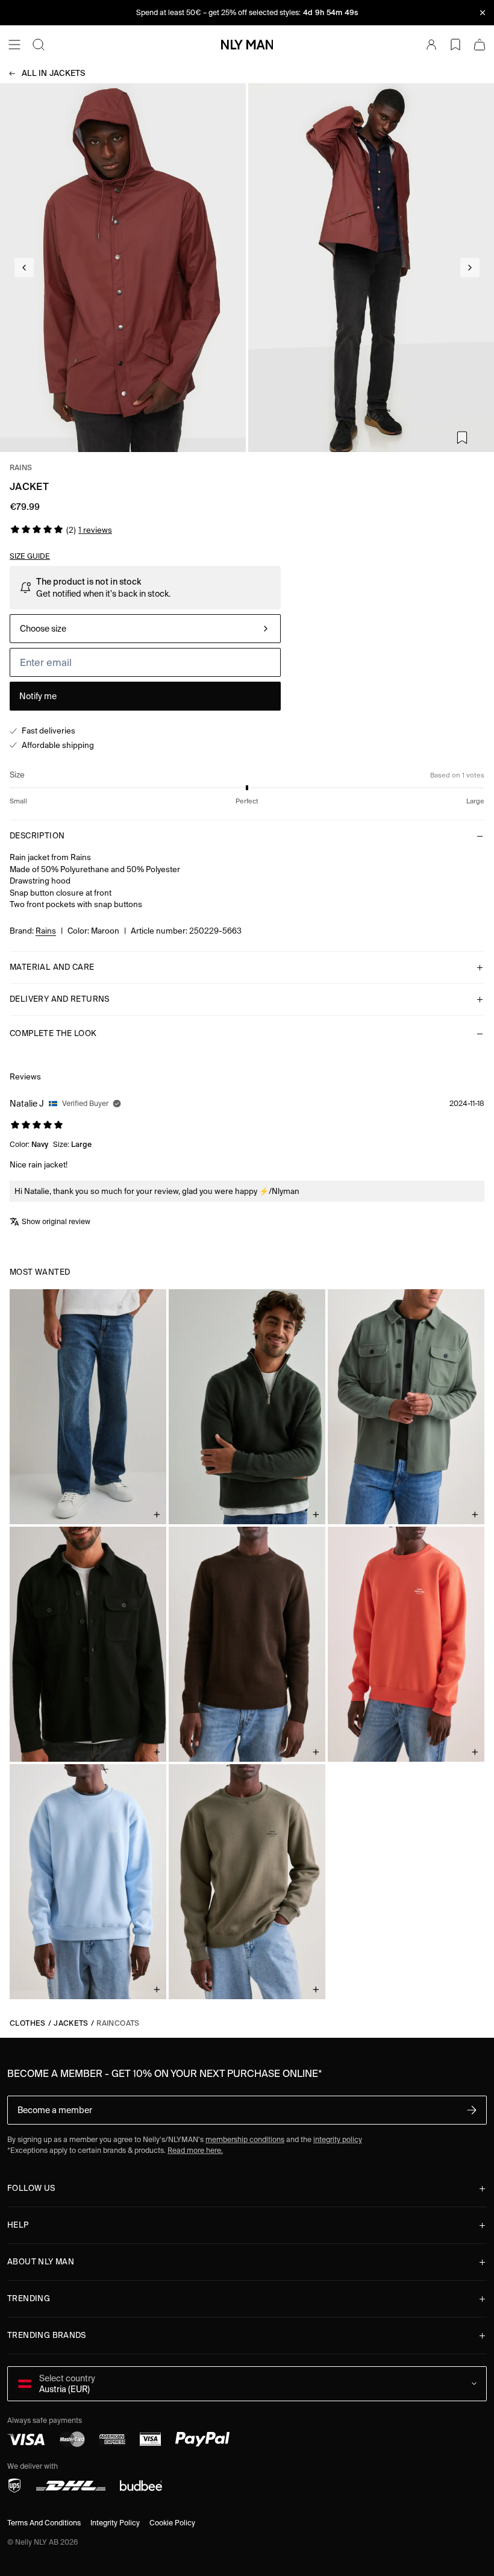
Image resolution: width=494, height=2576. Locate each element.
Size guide (30, 556)
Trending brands (47, 2335)
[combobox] (145, 629)
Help (18, 2225)
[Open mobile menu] (14, 45)
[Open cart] (480, 45)
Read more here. (195, 2150)
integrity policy (338, 2139)
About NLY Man (41, 2262)
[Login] (431, 45)
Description (37, 836)
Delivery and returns (60, 999)
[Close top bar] (483, 13)
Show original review (56, 1221)
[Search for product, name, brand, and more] (39, 45)
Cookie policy (172, 2523)
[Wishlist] (455, 45)
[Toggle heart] (462, 438)
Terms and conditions (44, 2523)
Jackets (54, 73)
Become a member (55, 2110)
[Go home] (247, 45)
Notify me (38, 696)
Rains (21, 467)
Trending (29, 2298)
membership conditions (245, 2139)
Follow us (31, 2188)
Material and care (52, 967)
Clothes (28, 2023)
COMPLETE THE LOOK (53, 1033)
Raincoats (118, 2023)
